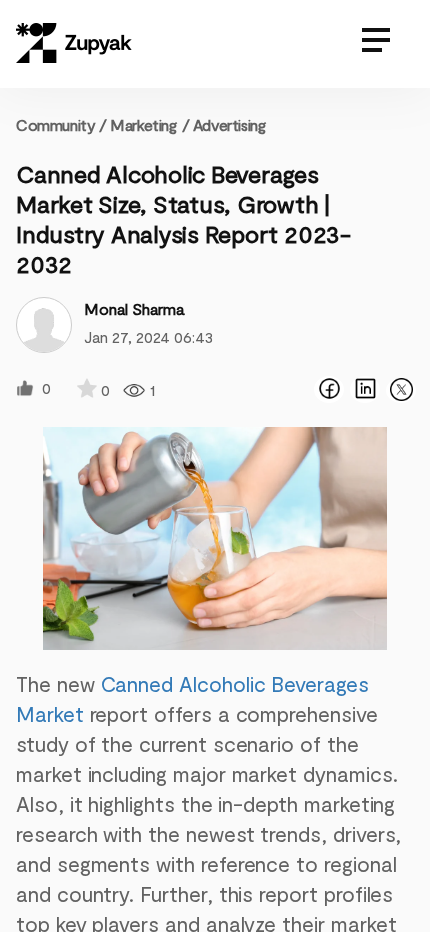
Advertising (229, 124)
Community (61, 124)
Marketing (143, 124)
